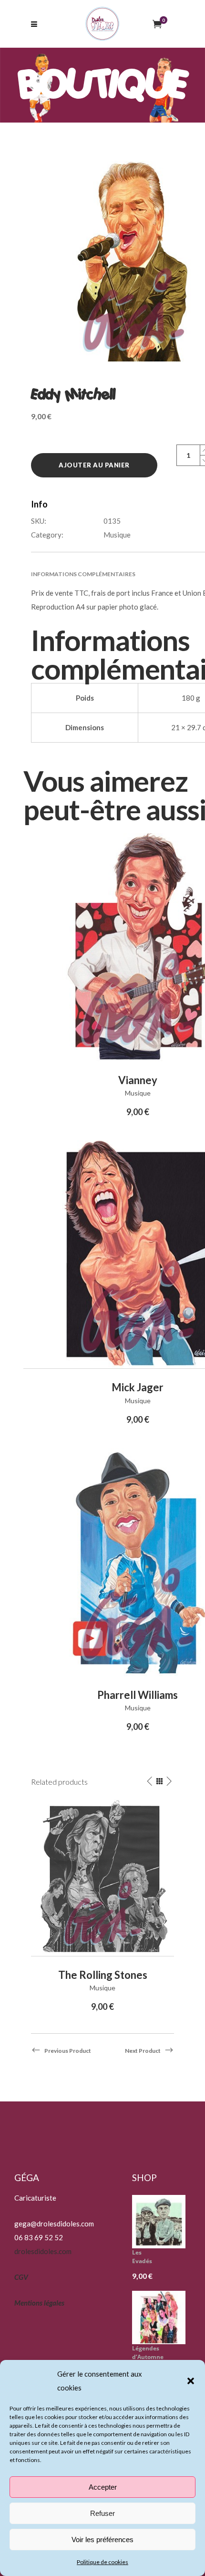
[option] (102, 1907)
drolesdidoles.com (43, 2251)
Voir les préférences (102, 2540)
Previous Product (68, 2051)
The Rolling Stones (103, 1975)
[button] (191, 2381)
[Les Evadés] (162, 2222)
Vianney (138, 1080)
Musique (117, 535)
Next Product (143, 2051)
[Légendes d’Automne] (162, 2317)
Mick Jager (138, 1387)
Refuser (102, 2513)
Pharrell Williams (138, 1695)
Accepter (103, 2487)
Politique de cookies (102, 2562)
